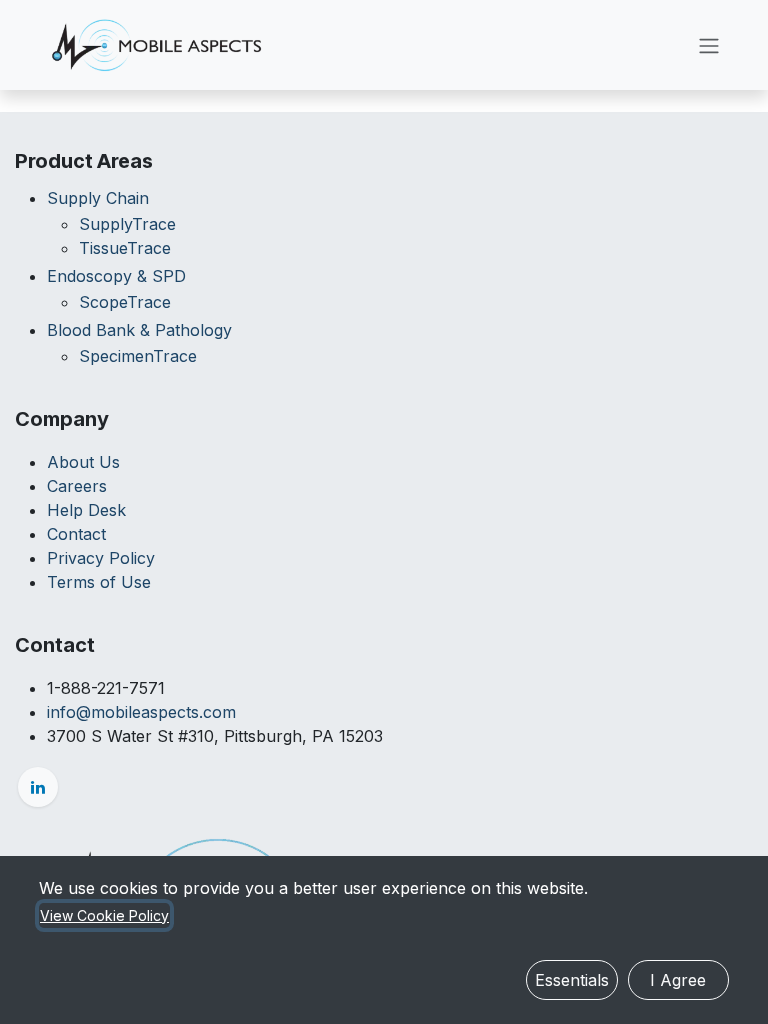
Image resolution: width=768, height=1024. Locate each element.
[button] (572, 980)
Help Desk (86, 510)
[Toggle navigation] (709, 45)
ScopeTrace (125, 302)
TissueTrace (125, 248)
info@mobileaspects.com (141, 712)
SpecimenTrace (138, 356)
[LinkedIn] (38, 787)
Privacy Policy (101, 558)
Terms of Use (99, 582)
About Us (83, 462)
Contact (76, 534)
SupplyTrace (127, 224)
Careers (77, 486)
